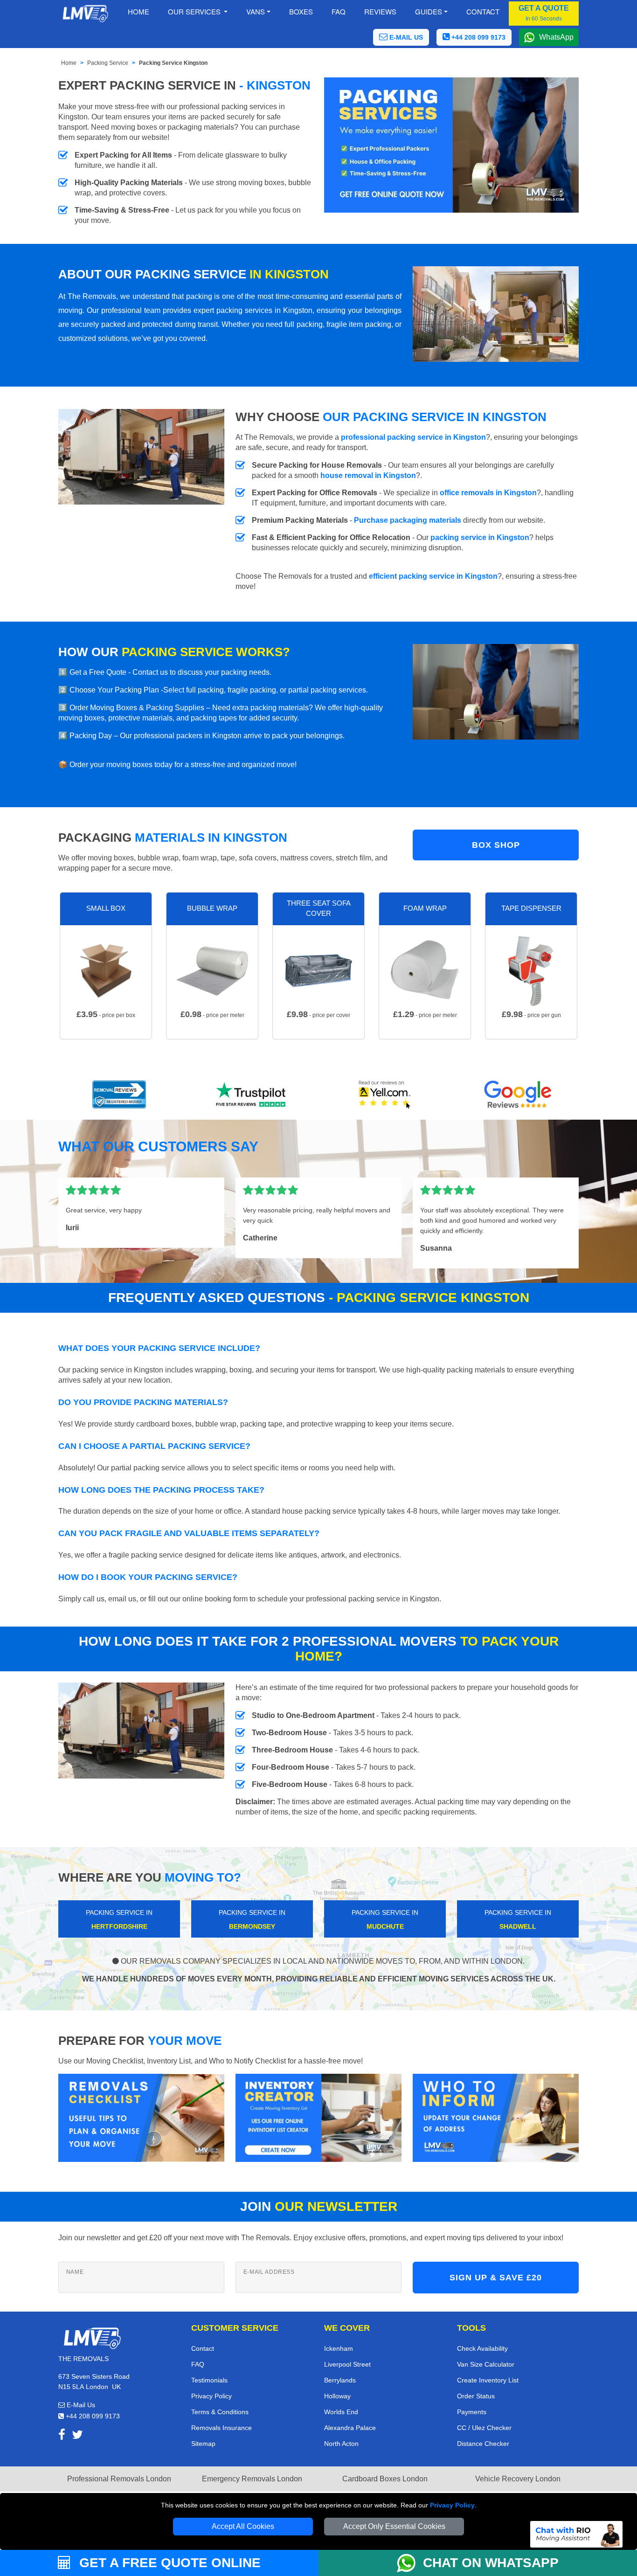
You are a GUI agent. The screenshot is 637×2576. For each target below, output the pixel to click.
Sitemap (203, 2444)
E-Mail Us (80, 2405)
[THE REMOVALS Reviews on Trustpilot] (252, 1094)
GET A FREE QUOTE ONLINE (168, 2563)
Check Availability (482, 2348)
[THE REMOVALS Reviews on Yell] (385, 1094)
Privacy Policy (452, 2505)
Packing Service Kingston (173, 63)
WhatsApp (556, 37)
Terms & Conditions (220, 2412)
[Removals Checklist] (141, 2117)
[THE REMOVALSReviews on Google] (518, 1094)
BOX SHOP (496, 845)
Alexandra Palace (350, 2428)
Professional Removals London (119, 2479)
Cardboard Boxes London (385, 2479)
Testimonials (209, 2380)
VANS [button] (256, 11)
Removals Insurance (222, 2428)
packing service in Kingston (480, 537)
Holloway (337, 2396)
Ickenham (339, 2348)
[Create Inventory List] (318, 2117)
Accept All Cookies (243, 2526)
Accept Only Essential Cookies (394, 2526)
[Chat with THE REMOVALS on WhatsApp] (410, 2563)
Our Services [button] (195, 11)
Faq (339, 11)
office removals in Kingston (488, 493)
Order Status (476, 2396)
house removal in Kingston (368, 475)
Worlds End (341, 2412)
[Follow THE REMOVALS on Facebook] (62, 2436)
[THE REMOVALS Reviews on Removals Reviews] (119, 1094)
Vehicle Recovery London (518, 2479)
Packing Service (108, 63)
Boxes (301, 11)
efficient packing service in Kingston (433, 576)
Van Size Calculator (486, 2364)
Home (138, 11)
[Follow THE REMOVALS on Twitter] (77, 2436)
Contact (483, 11)
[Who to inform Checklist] (496, 2117)
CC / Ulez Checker (484, 2428)
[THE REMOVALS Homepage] (85, 14)
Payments (472, 2412)
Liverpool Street (347, 2364)
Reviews (380, 11)
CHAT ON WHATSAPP (491, 2563)
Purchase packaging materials (408, 520)
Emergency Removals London (252, 2479)
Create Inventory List (488, 2380)
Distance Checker (483, 2444)
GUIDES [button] (429, 11)
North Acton (341, 2444)
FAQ (198, 2364)
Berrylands (340, 2380)
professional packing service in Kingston (413, 437)
